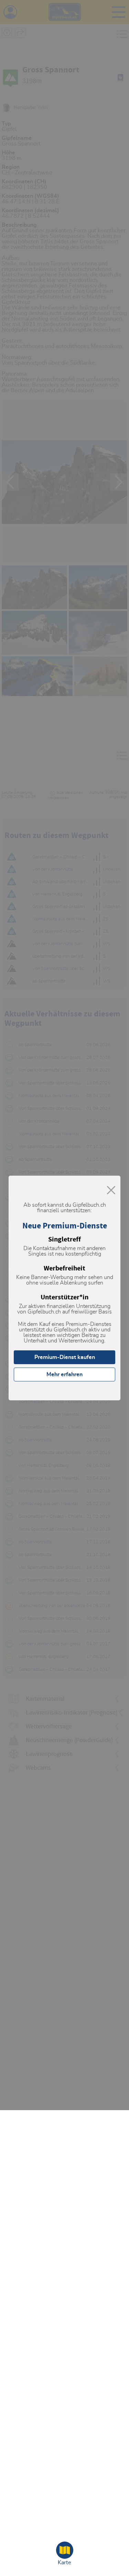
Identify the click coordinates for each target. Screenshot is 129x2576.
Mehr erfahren (64, 1374)
